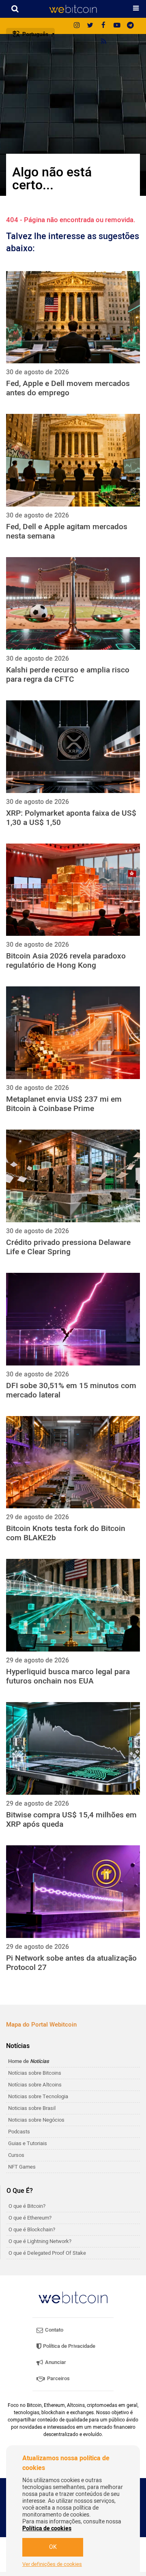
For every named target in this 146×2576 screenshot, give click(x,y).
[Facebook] (103, 26)
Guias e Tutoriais (28, 2143)
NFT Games (22, 2167)
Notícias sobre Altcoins (35, 2085)
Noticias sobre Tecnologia (38, 2096)
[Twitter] (90, 26)
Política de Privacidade (69, 2346)
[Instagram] (77, 26)
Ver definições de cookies (52, 2564)
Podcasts (19, 2132)
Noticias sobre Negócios (36, 2120)
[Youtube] (117, 26)
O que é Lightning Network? (40, 2241)
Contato (54, 2330)
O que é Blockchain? (32, 2229)
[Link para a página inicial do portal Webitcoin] (73, 2297)
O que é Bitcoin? (27, 2206)
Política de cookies (47, 2528)
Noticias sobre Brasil (32, 2108)
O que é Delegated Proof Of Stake (47, 2253)
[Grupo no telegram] (130, 26)
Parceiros (58, 2378)
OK (53, 2547)
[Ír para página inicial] (73, 9)
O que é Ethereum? (30, 2218)
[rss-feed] (103, 42)
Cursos (16, 2155)
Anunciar (55, 2362)
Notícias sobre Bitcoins (35, 2073)
